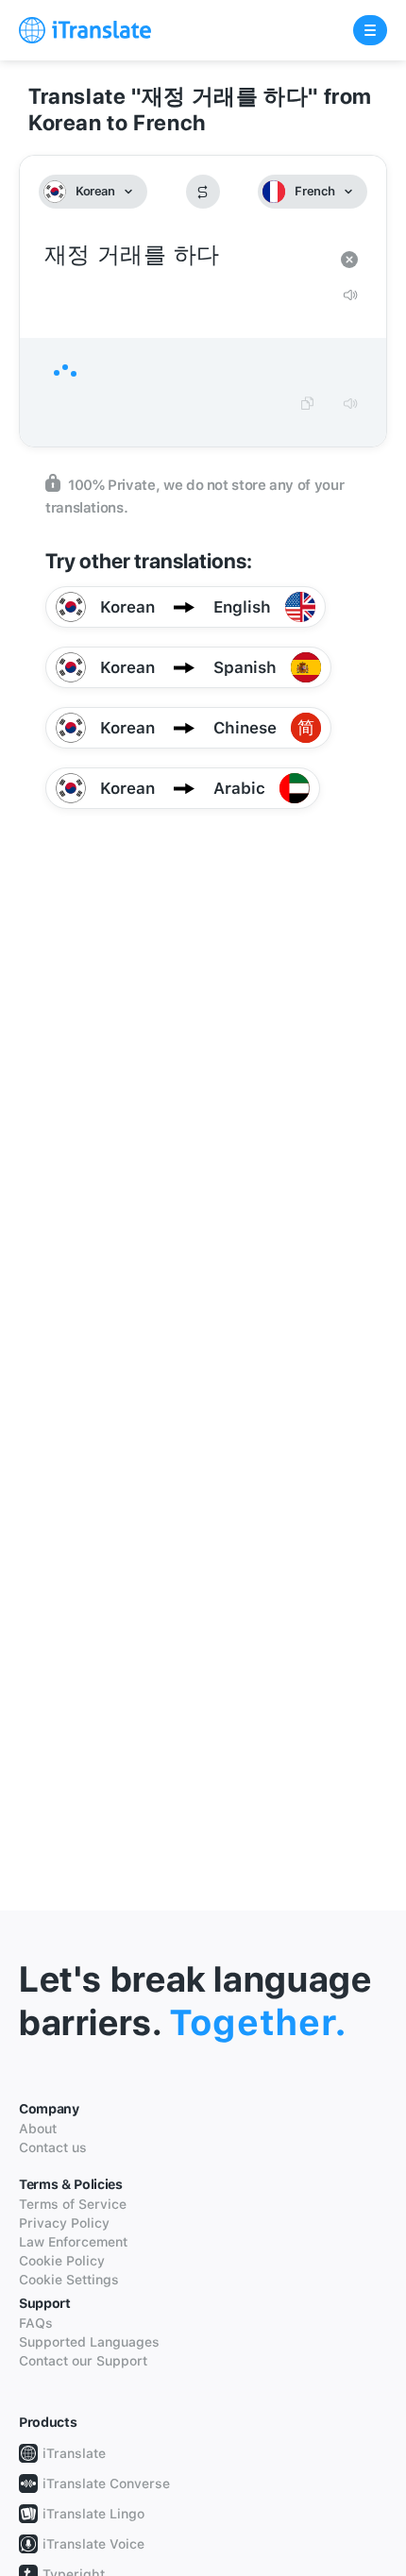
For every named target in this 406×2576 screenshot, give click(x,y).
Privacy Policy (64, 2223)
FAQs (36, 2323)
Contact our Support (83, 2361)
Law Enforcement (73, 2242)
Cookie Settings (69, 2280)
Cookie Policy (62, 2261)
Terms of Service (73, 2204)
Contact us (53, 2147)
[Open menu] (370, 30)
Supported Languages (89, 2342)
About (38, 2129)
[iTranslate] (85, 30)
